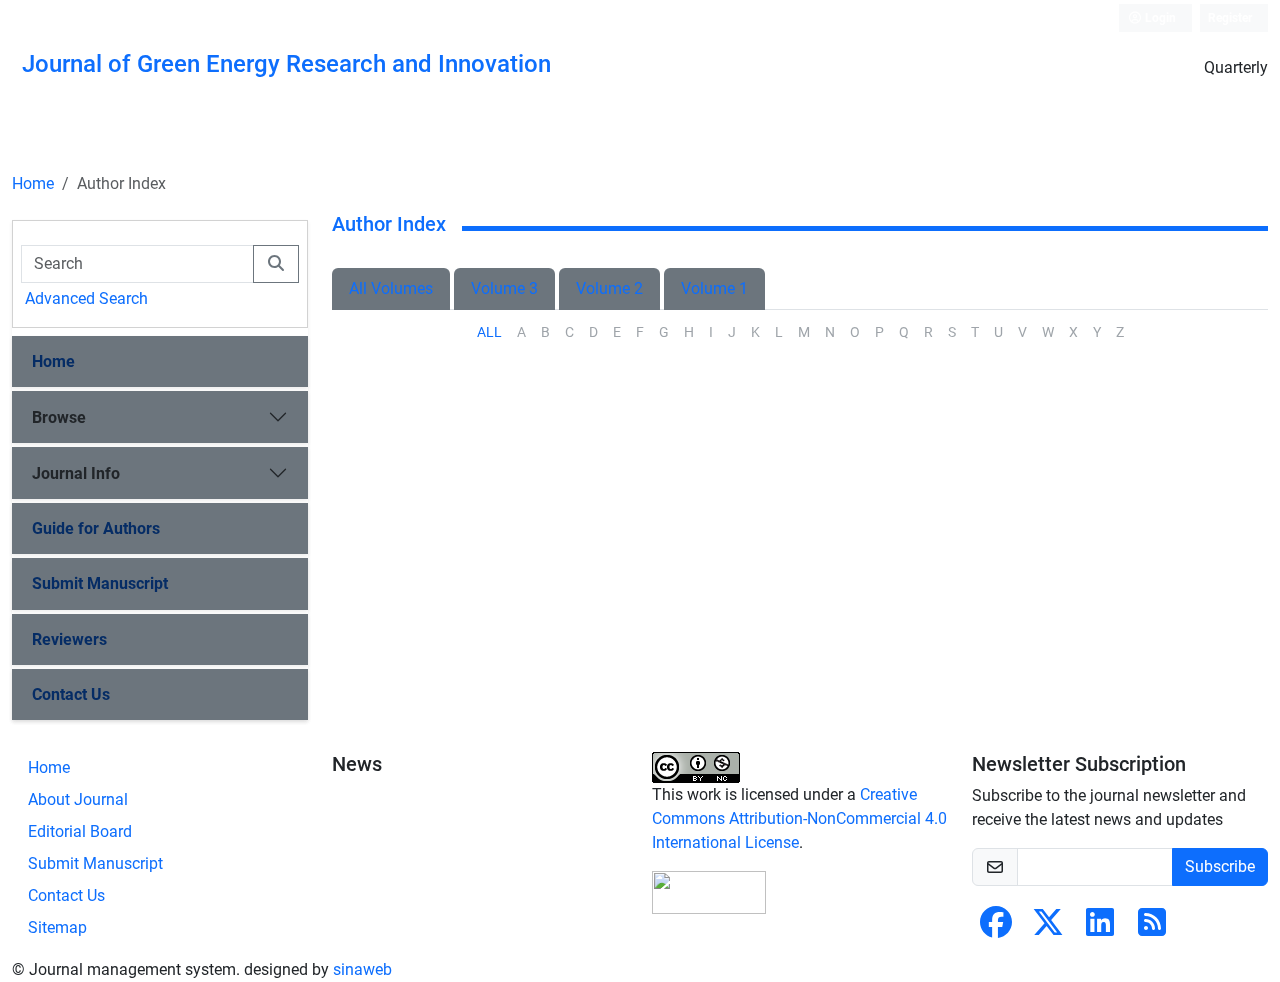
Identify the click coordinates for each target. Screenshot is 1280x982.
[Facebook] (996, 928)
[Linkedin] (1100, 928)
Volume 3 (504, 288)
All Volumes (391, 288)
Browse (59, 417)
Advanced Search (86, 298)
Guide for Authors (96, 528)
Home (33, 183)
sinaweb (362, 969)
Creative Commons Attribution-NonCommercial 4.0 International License (799, 818)
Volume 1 (714, 288)
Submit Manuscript (100, 583)
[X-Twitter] (1048, 928)
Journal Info (76, 473)
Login (1159, 18)
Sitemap (57, 927)
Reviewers (69, 639)
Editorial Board (80, 831)
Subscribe (1220, 866)
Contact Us (71, 694)
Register (1230, 18)
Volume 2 (609, 288)
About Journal (78, 799)
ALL (489, 332)
